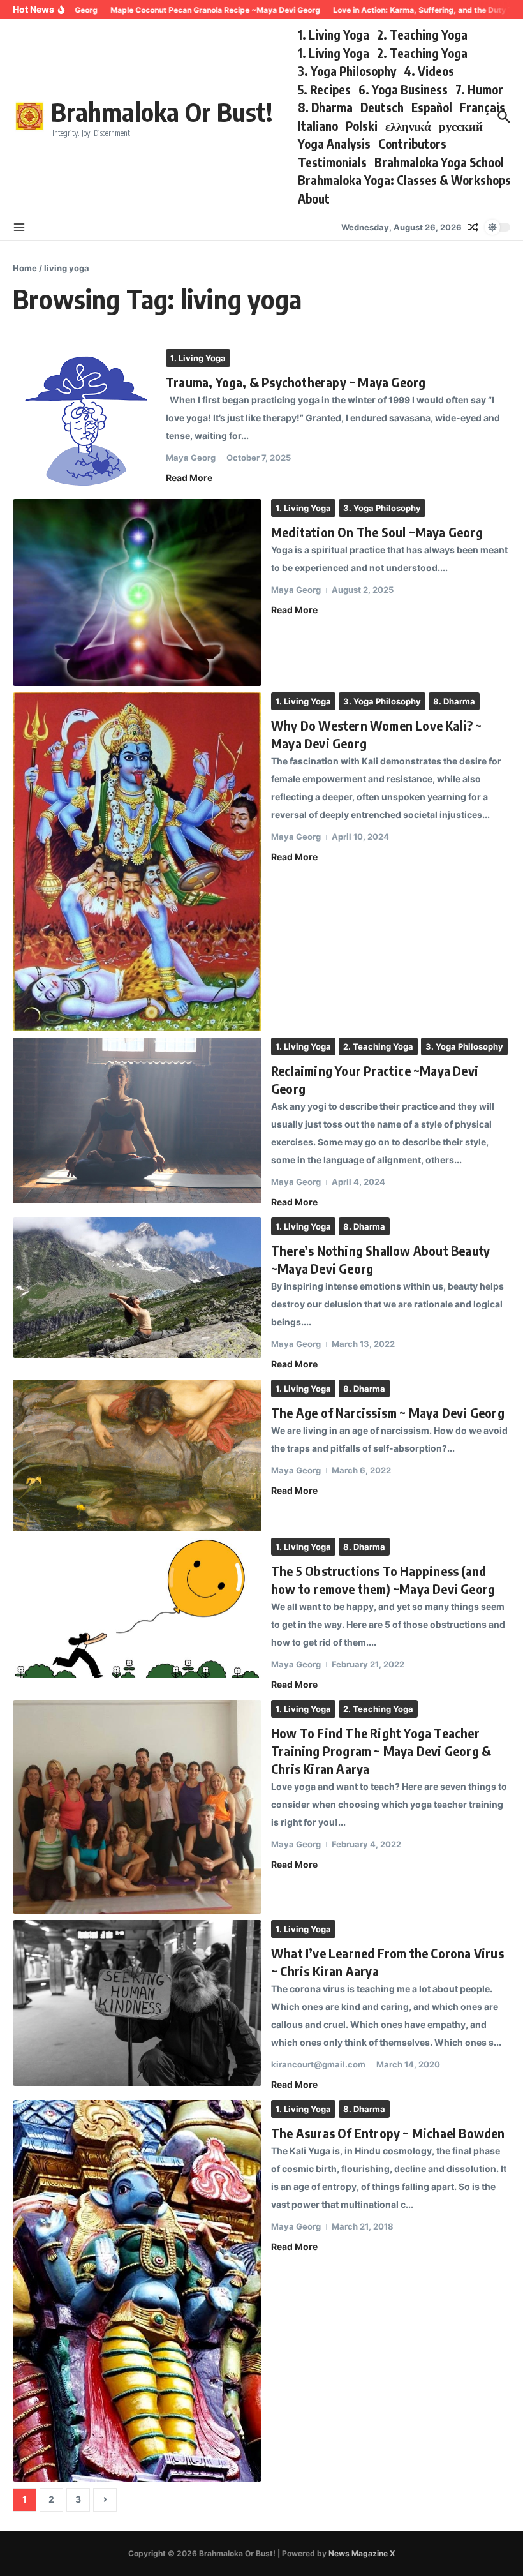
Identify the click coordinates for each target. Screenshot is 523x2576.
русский (461, 126)
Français (482, 107)
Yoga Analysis (334, 144)
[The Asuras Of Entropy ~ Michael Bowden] (137, 2291)
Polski (362, 126)
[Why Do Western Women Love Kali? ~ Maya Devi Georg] (137, 862)
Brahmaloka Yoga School (439, 162)
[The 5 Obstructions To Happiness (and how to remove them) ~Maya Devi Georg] (137, 1608)
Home (25, 268)
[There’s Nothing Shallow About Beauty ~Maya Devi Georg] (137, 1288)
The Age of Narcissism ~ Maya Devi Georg (388, 1412)
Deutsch (382, 107)
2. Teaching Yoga (422, 34)
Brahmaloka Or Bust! (162, 112)
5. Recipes (324, 89)
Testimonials (332, 162)
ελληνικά (408, 126)
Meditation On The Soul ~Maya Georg (377, 532)
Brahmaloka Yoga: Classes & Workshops (404, 180)
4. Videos (429, 71)
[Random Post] (473, 227)
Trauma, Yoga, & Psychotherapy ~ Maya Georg (296, 382)
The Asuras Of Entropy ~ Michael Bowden (388, 2133)
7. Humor (479, 89)
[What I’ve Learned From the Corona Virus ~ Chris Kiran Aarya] (137, 2003)
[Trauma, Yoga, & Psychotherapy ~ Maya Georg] (85, 421)
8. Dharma (325, 107)
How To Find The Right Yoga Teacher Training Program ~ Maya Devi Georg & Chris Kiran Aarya (381, 1751)
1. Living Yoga (334, 34)
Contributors (412, 144)
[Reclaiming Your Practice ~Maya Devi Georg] (137, 1120)
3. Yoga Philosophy (347, 71)
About (314, 198)
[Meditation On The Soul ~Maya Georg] (137, 592)
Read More (189, 478)
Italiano (318, 126)
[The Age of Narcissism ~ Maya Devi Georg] (137, 1455)
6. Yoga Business (403, 89)
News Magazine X (362, 2553)
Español (432, 107)
